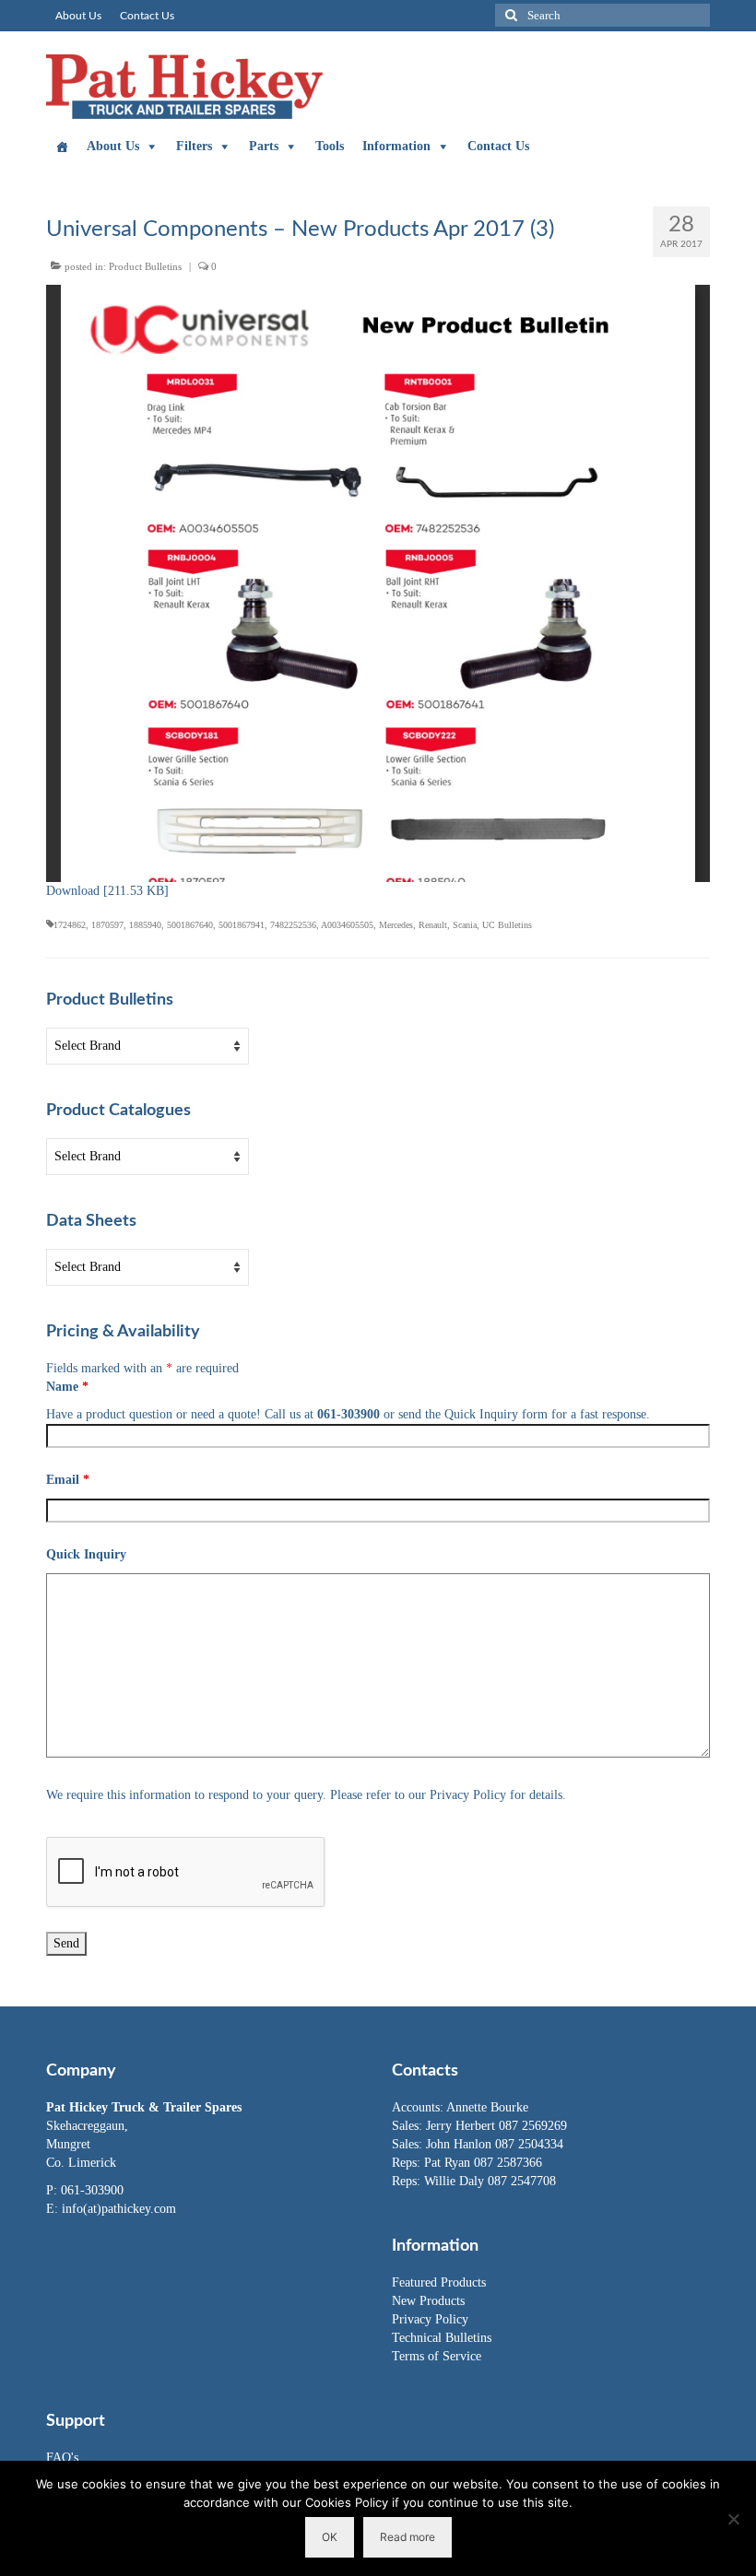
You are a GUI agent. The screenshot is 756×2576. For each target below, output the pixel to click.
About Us (113, 146)
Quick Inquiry (86, 1554)
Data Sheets (91, 1221)
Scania (465, 925)
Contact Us (498, 146)
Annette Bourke (487, 2107)
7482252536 (293, 925)
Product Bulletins (145, 266)
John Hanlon (461, 2144)
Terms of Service (437, 2356)
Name (67, 1387)
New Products (428, 2301)
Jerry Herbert (462, 2126)
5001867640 (190, 925)
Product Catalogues (118, 1111)
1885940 (145, 925)
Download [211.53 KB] (107, 891)
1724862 (70, 925)
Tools (330, 146)
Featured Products (439, 2282)
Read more (408, 2537)
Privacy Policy (430, 2319)
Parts (264, 146)
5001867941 (242, 925)
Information (396, 146)
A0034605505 (347, 925)
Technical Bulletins (442, 2338)
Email (68, 1480)
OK (330, 2537)
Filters (194, 146)
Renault (433, 925)
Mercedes (396, 925)
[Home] (62, 147)
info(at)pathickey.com (119, 2209)
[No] (733, 2519)
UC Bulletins (507, 925)
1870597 (107, 925)
